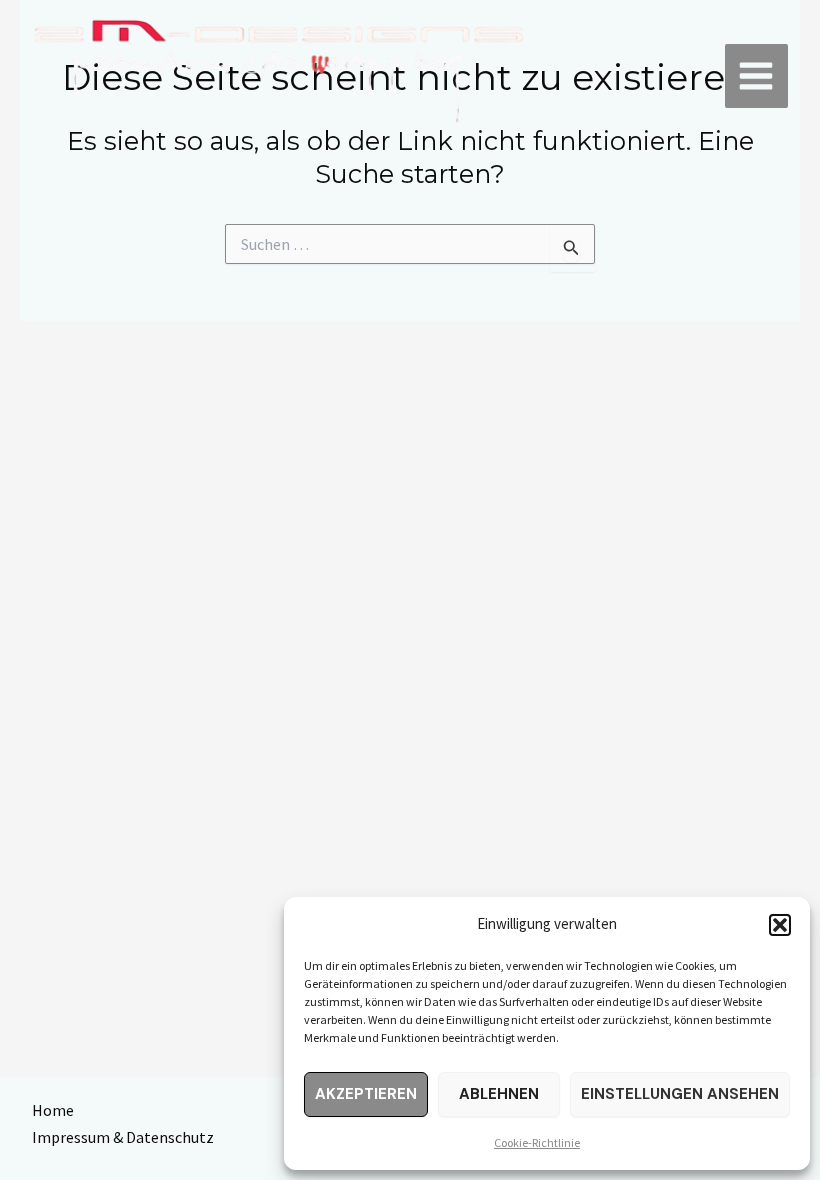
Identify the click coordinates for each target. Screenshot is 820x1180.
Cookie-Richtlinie (537, 1142)
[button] (780, 925)
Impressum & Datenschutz (123, 1137)
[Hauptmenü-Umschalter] (757, 76)
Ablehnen (499, 1094)
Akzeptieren (366, 1094)
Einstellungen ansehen (680, 1094)
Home (53, 1110)
